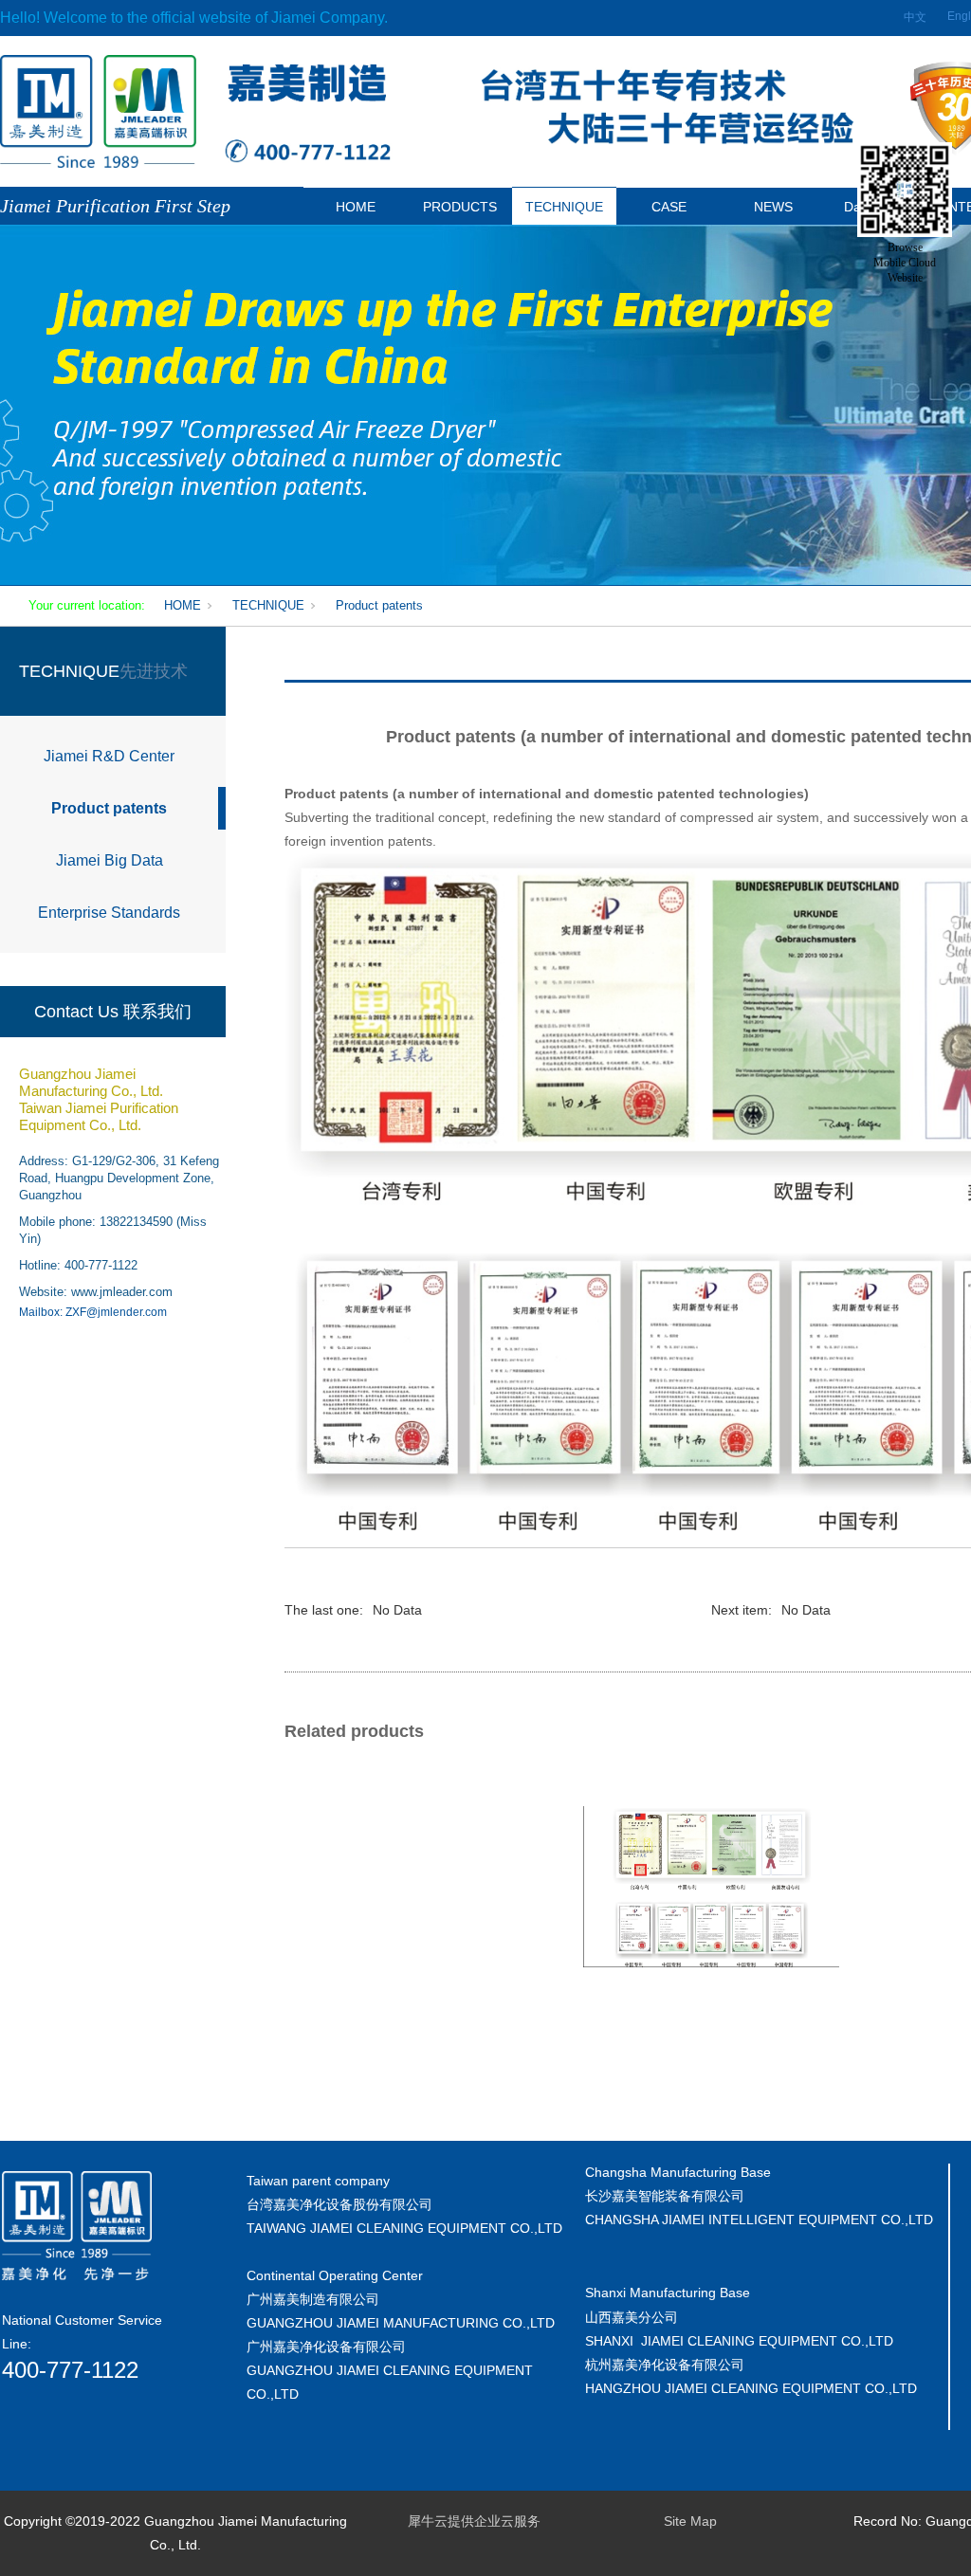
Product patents (379, 605)
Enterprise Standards (109, 913)
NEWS (773, 207)
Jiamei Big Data (110, 860)
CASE (669, 207)
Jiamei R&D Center (109, 756)
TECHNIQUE (564, 207)
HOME (356, 207)
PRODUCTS (460, 207)
